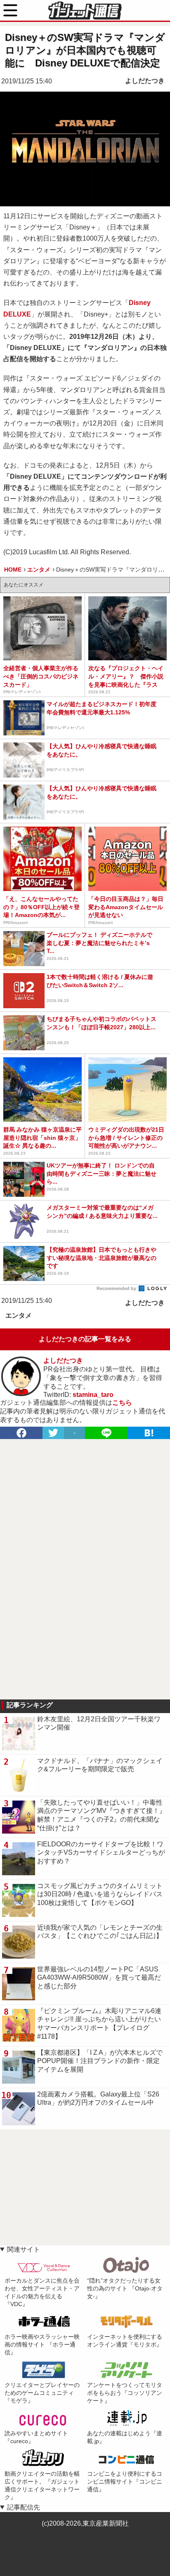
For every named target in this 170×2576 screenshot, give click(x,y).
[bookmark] (149, 1433)
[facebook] (21, 1433)
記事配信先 (24, 2507)
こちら (122, 1403)
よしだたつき (145, 81)
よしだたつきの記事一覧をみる (85, 1339)
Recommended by (117, 1288)
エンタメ (19, 1315)
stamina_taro (93, 1395)
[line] (106, 1433)
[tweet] (53, 1433)
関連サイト (24, 2249)
